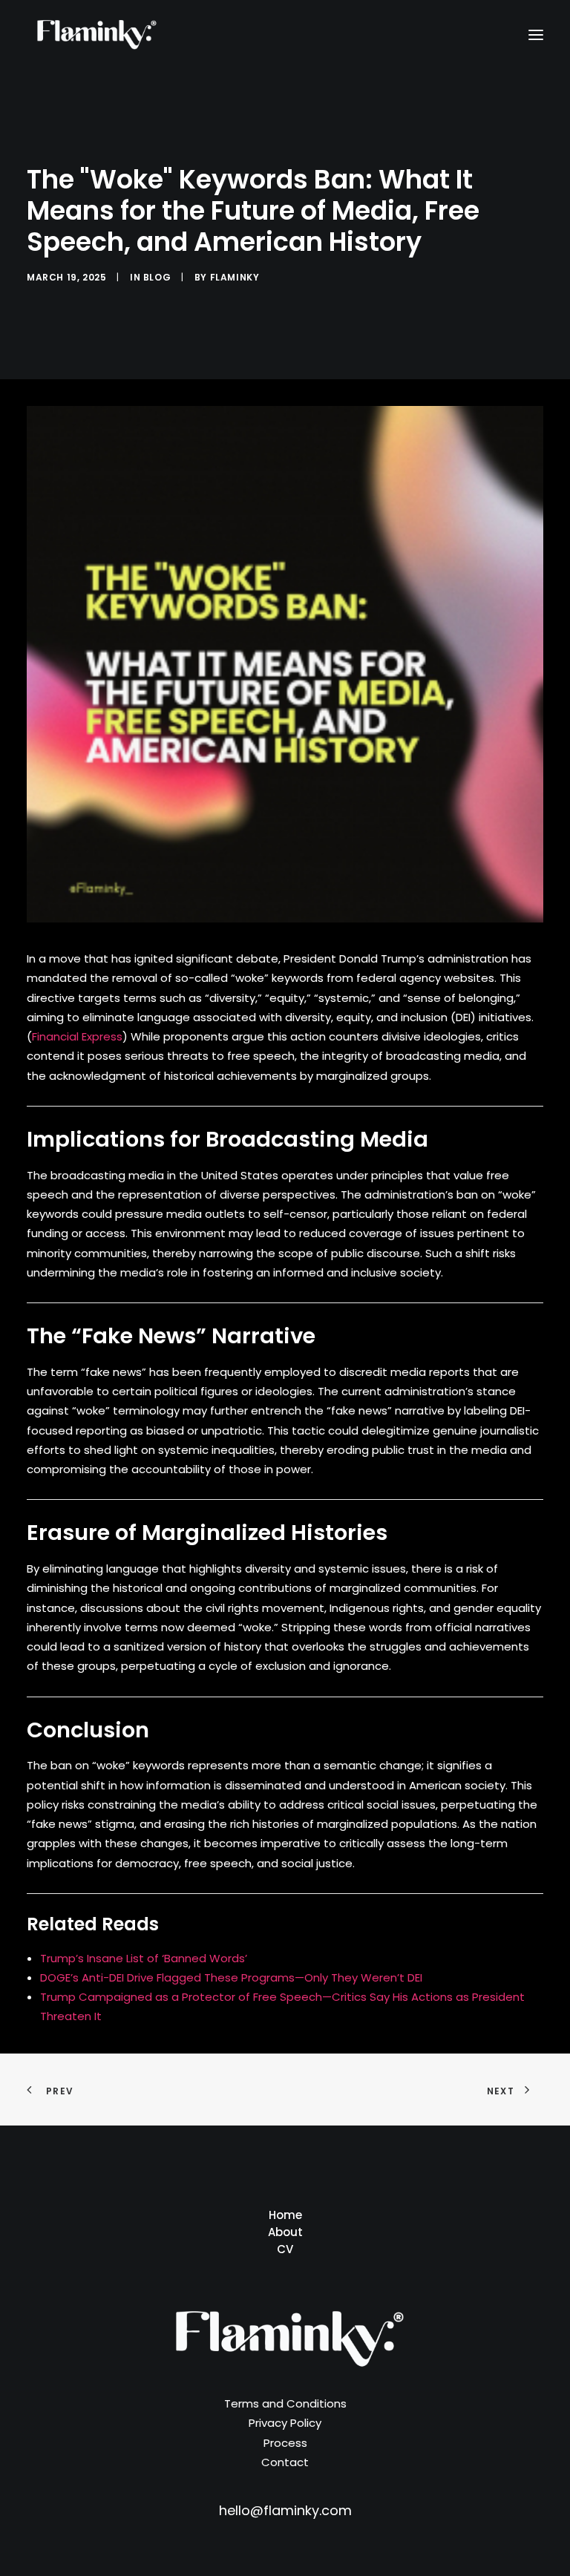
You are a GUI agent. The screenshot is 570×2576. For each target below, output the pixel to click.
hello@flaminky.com (285, 2510)
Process (285, 2443)
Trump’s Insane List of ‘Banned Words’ (144, 1958)
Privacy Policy (285, 2423)
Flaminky (235, 277)
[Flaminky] (94, 35)
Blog (157, 277)
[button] (536, 35)
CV (285, 2249)
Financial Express (77, 1036)
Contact (285, 2462)
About (285, 2232)
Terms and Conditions (285, 2403)
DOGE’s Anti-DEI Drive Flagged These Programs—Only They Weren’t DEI (231, 1977)
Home (285, 2215)
